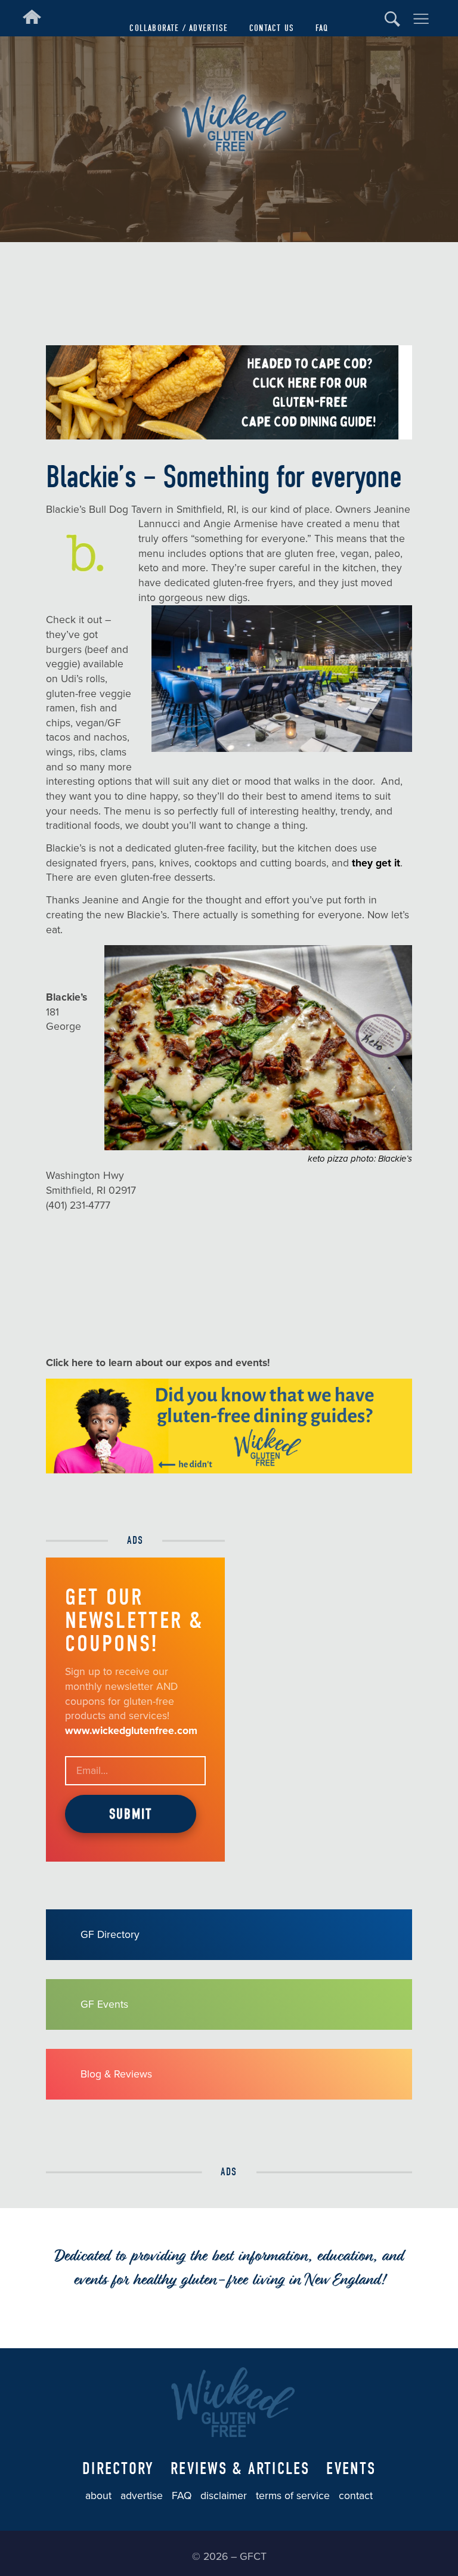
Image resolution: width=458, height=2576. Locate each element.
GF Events (104, 2004)
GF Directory (110, 1935)
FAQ (322, 28)
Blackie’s (66, 997)
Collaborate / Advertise (179, 28)
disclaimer (224, 2496)
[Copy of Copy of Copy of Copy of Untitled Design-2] (229, 1470)
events (351, 2469)
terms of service (293, 2496)
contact (356, 2496)
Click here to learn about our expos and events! (160, 1363)
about (98, 2496)
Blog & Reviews (116, 2074)
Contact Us (272, 28)
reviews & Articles (240, 2469)
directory (118, 2469)
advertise (142, 2496)
